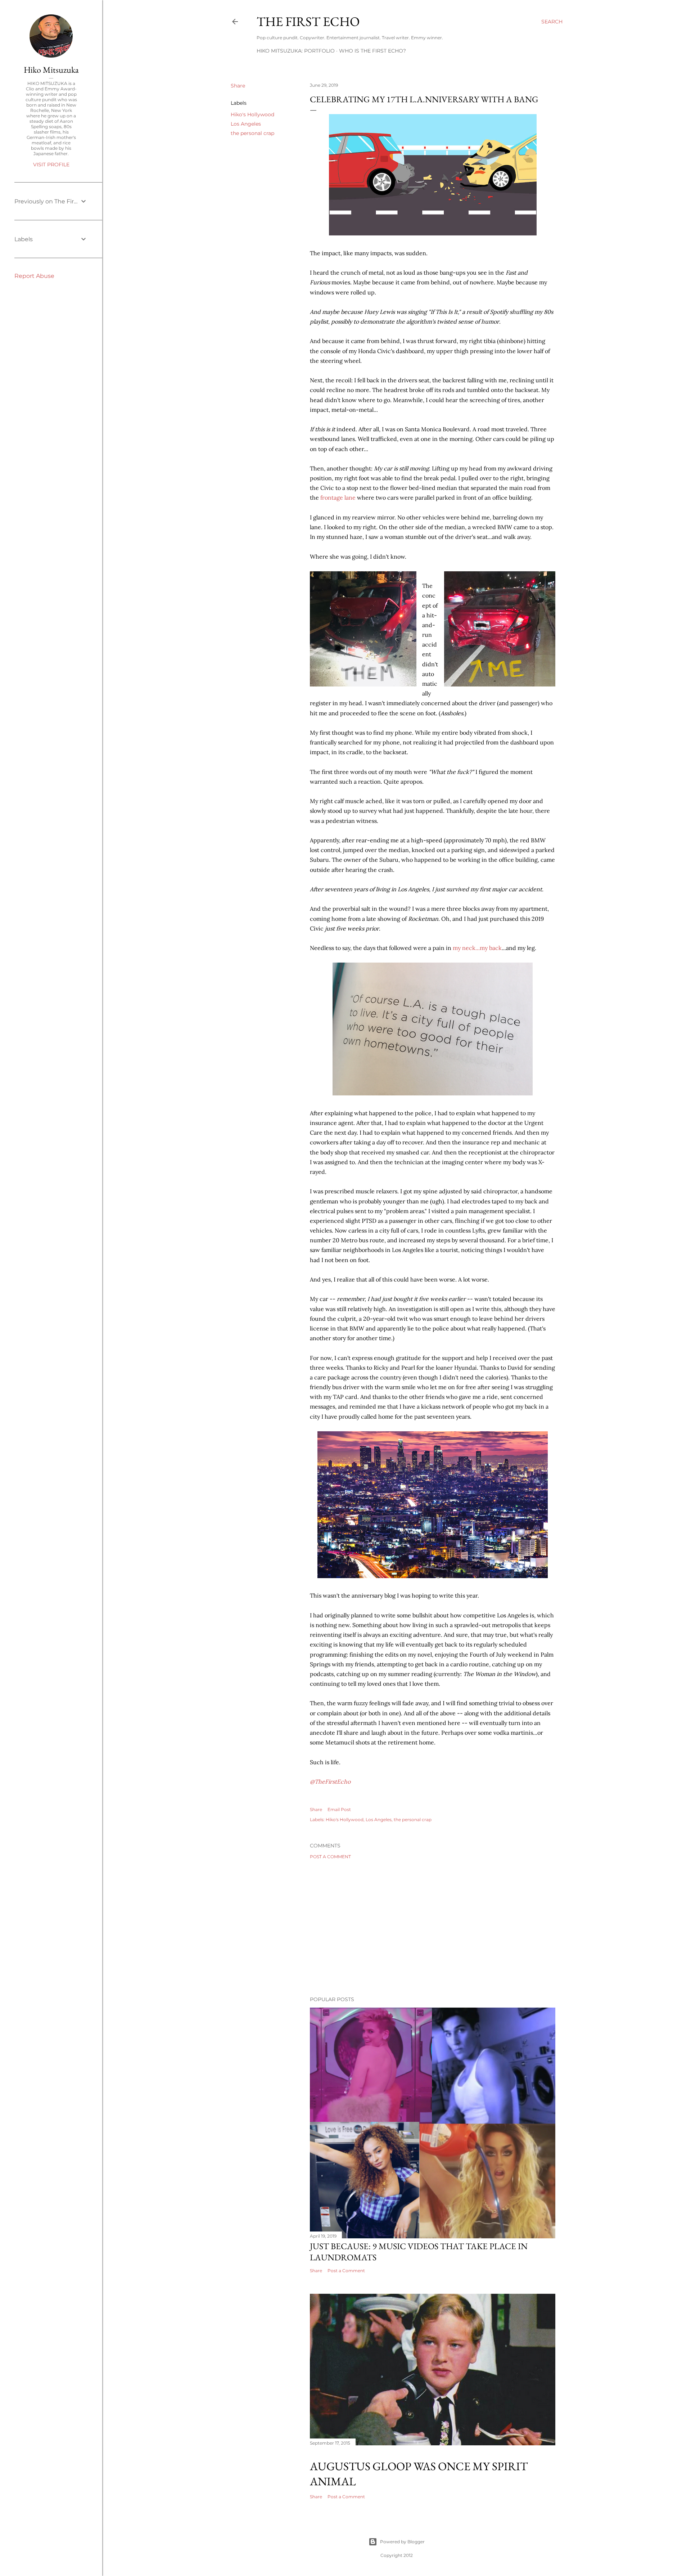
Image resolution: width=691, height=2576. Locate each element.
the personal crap (252, 133)
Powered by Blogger (402, 2542)
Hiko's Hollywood (252, 114)
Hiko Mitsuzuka (51, 70)
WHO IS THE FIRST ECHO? (372, 51)
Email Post (339, 1809)
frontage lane (338, 497)
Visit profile (51, 165)
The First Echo (308, 21)
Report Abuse (34, 276)
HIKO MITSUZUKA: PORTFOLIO (296, 51)
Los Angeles (246, 124)
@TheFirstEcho (330, 1782)
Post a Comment (330, 1857)
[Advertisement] (433, 1928)
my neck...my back (477, 948)
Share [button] (238, 86)
